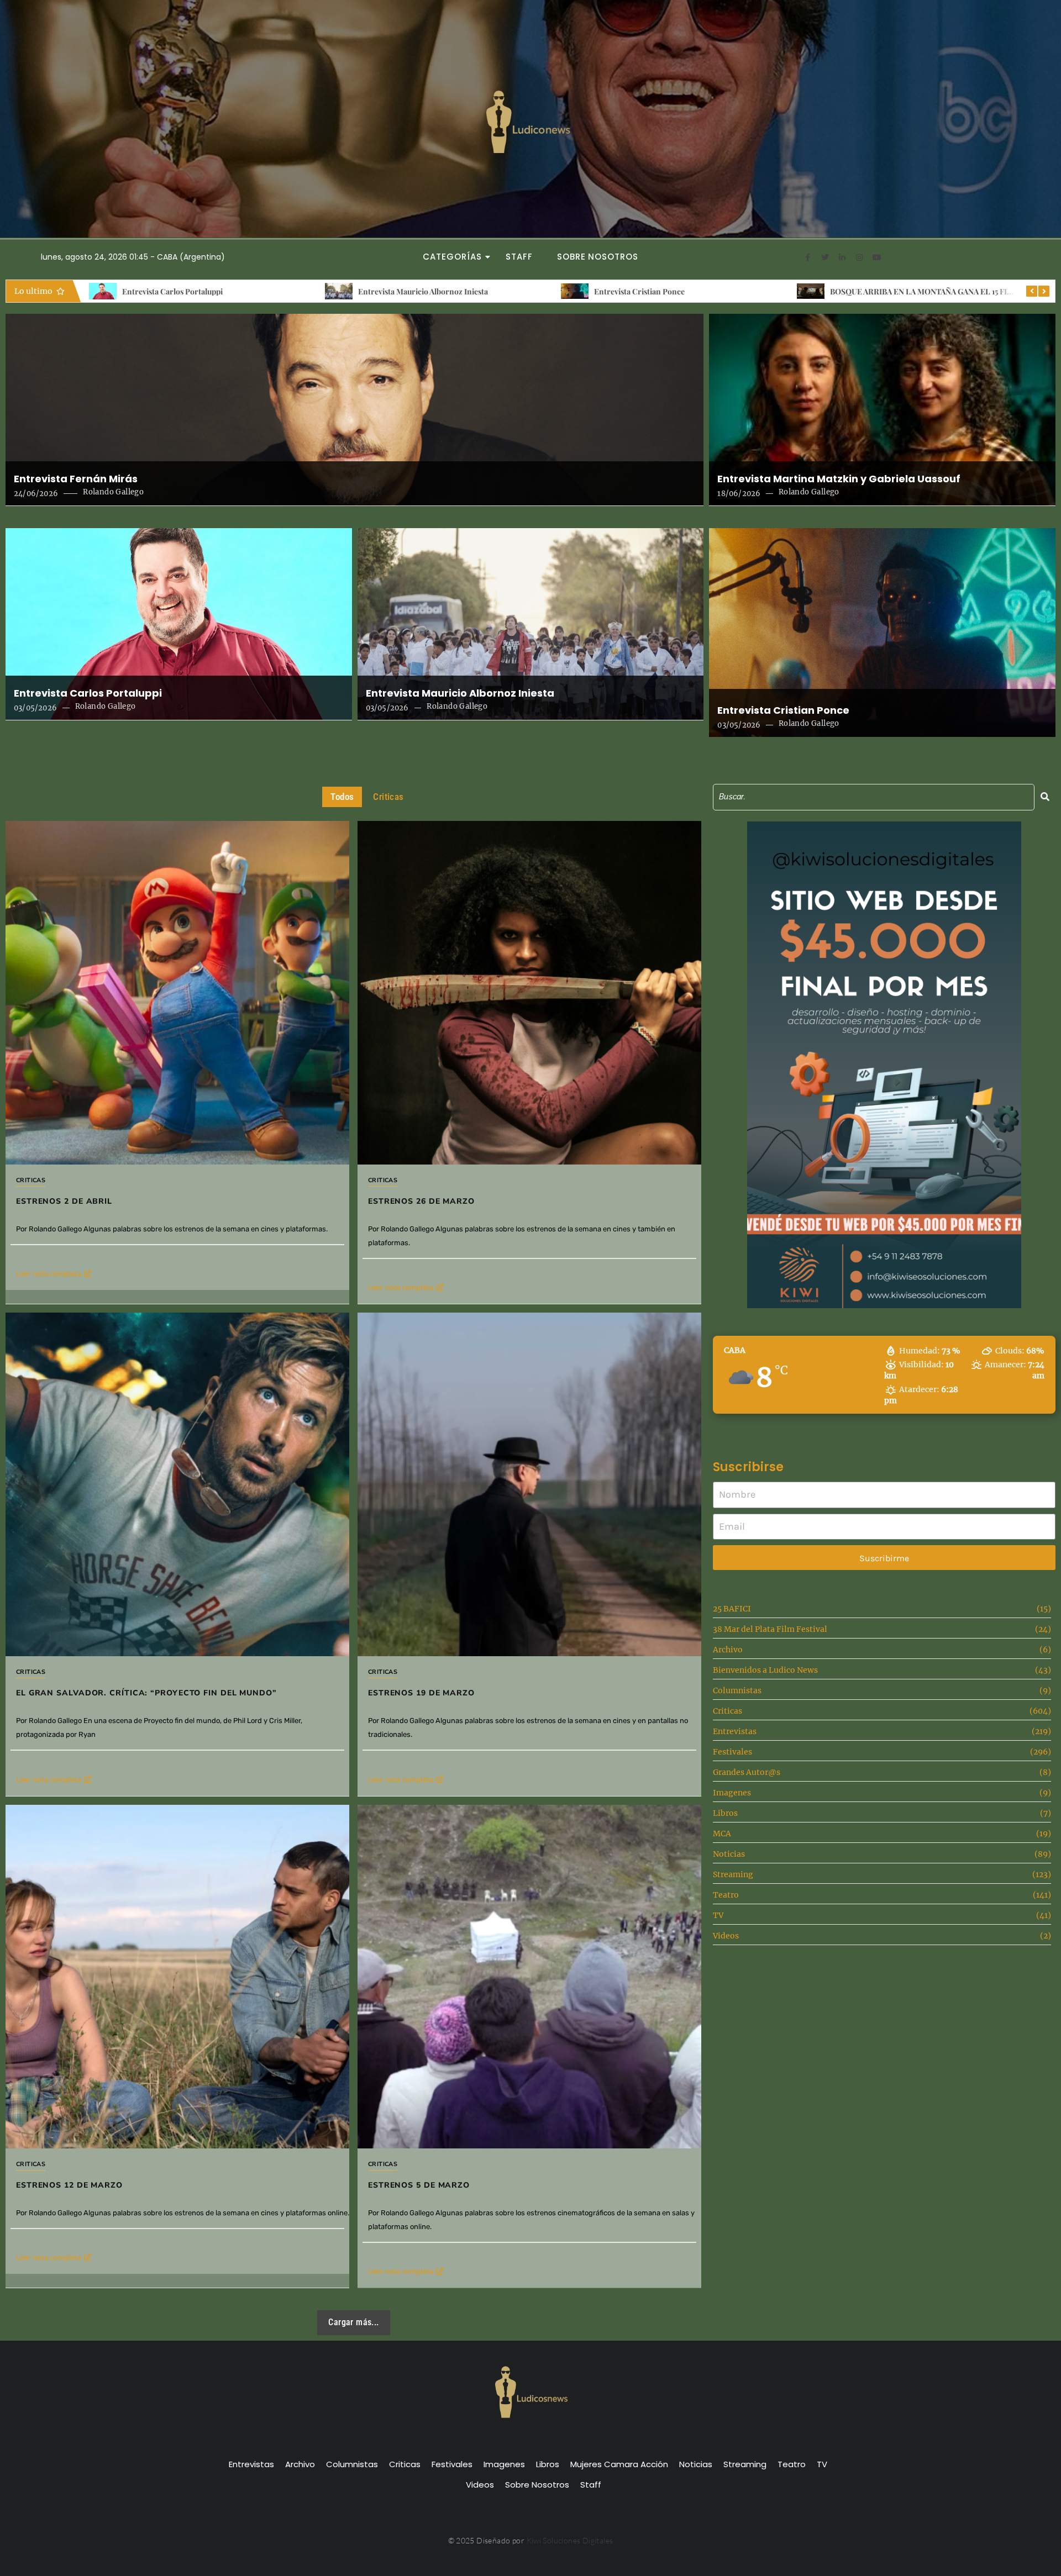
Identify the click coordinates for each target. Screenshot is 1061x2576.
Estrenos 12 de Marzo (69, 2185)
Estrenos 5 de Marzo (419, 2185)
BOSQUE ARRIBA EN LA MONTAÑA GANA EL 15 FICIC (453, 291)
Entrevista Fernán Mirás (76, 479)
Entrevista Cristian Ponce (167, 291)
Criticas (31, 1180)
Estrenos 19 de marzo (421, 1693)
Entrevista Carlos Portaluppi (88, 693)
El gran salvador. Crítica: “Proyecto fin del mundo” (146, 1693)
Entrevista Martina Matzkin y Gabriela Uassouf (839, 479)
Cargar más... (353, 2322)
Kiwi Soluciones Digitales (570, 2540)
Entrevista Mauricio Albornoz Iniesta (460, 693)
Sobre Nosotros (598, 257)
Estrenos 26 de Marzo (868, 291)
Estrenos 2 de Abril (627, 291)
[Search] (1045, 797)
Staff (519, 257)
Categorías (452, 257)
